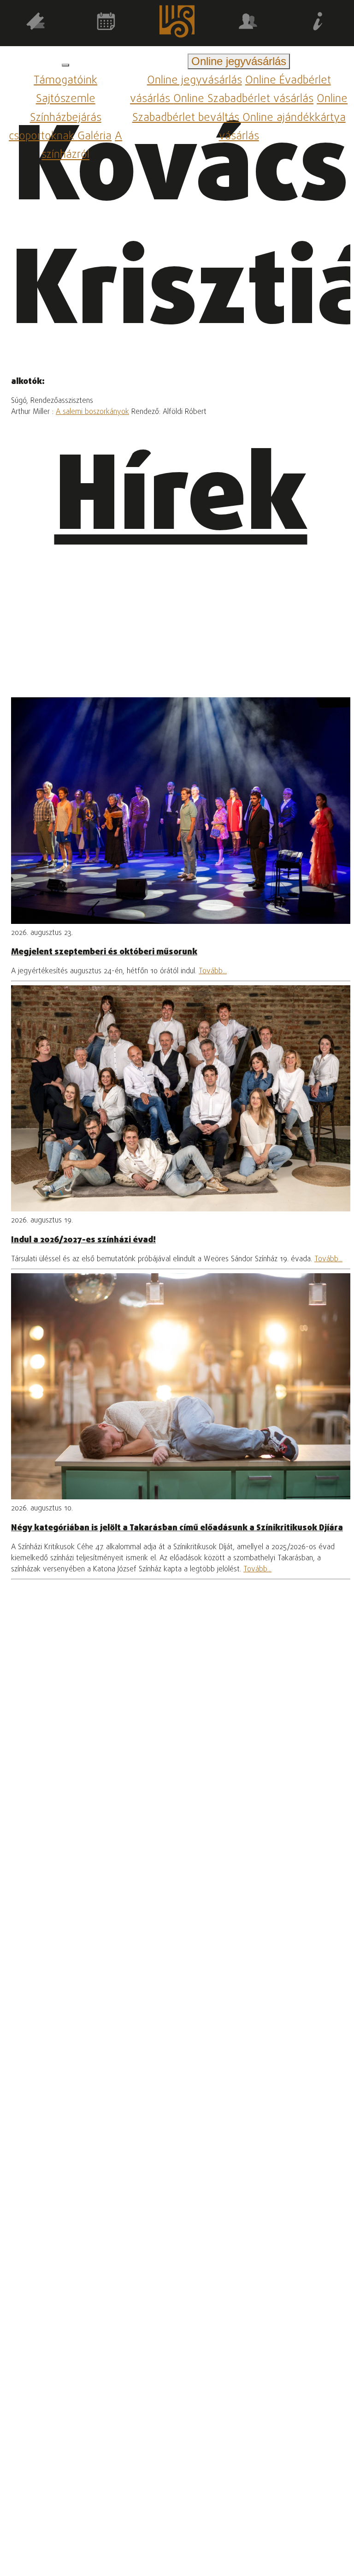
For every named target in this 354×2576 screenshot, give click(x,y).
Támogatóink (65, 81)
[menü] (65, 65)
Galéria (94, 136)
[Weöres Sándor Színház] (177, 23)
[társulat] (248, 23)
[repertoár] (35, 23)
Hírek (181, 501)
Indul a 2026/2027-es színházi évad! (83, 1240)
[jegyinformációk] (319, 23)
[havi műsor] (106, 23)
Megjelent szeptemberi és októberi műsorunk (104, 952)
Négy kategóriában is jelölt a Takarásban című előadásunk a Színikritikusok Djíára (177, 1528)
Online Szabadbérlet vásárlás (243, 99)
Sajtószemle (66, 99)
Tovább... (213, 971)
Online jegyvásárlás (195, 81)
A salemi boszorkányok (92, 412)
